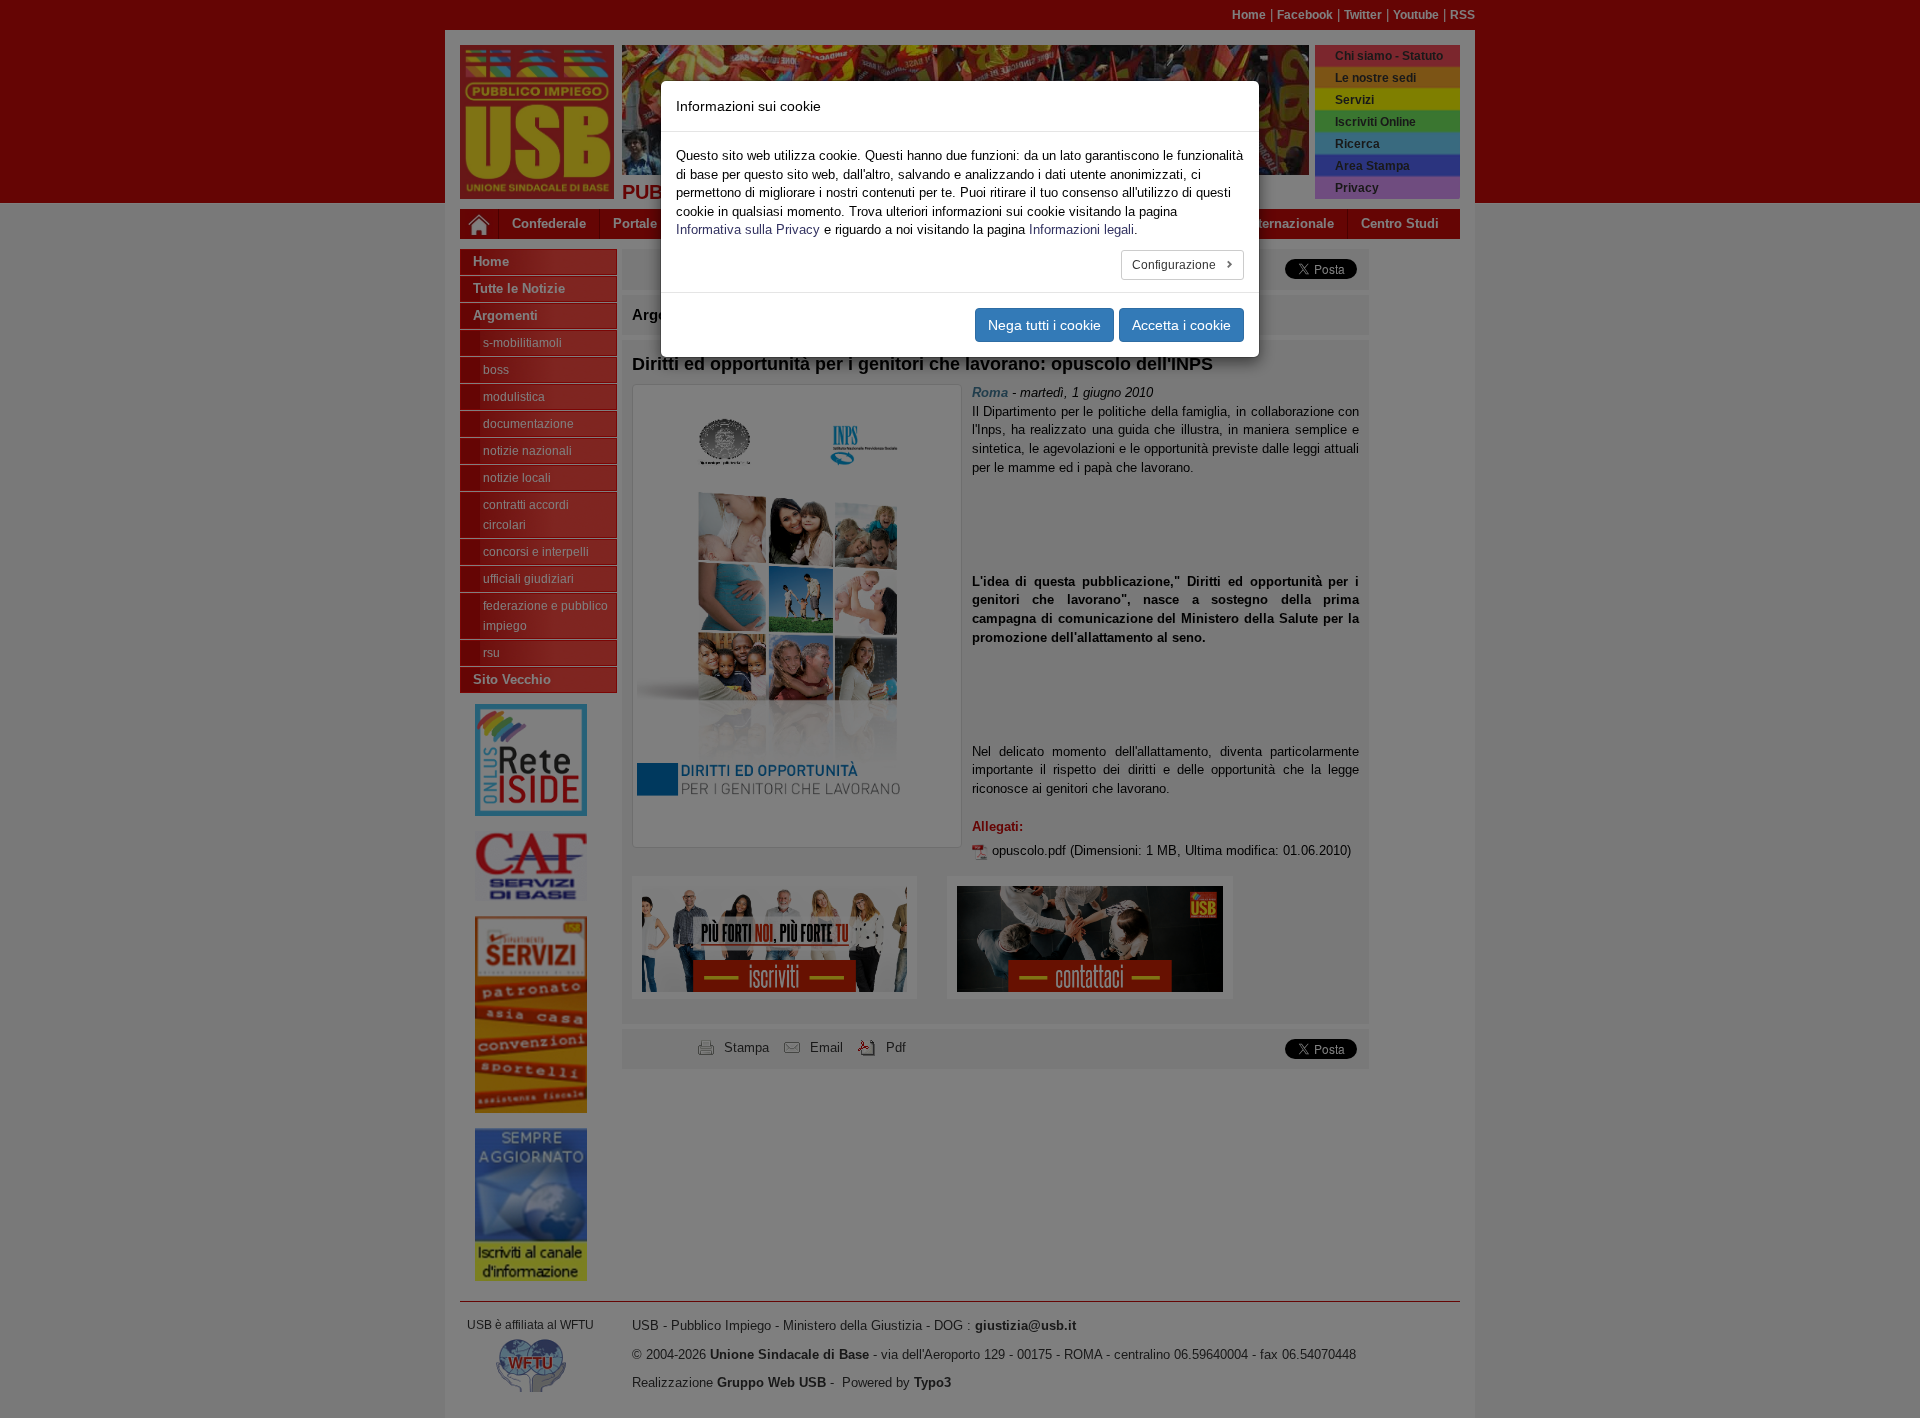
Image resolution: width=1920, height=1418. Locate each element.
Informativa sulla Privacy (748, 229)
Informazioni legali (1081, 229)
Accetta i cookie (1181, 325)
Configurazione (1175, 265)
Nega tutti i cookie (1044, 325)
